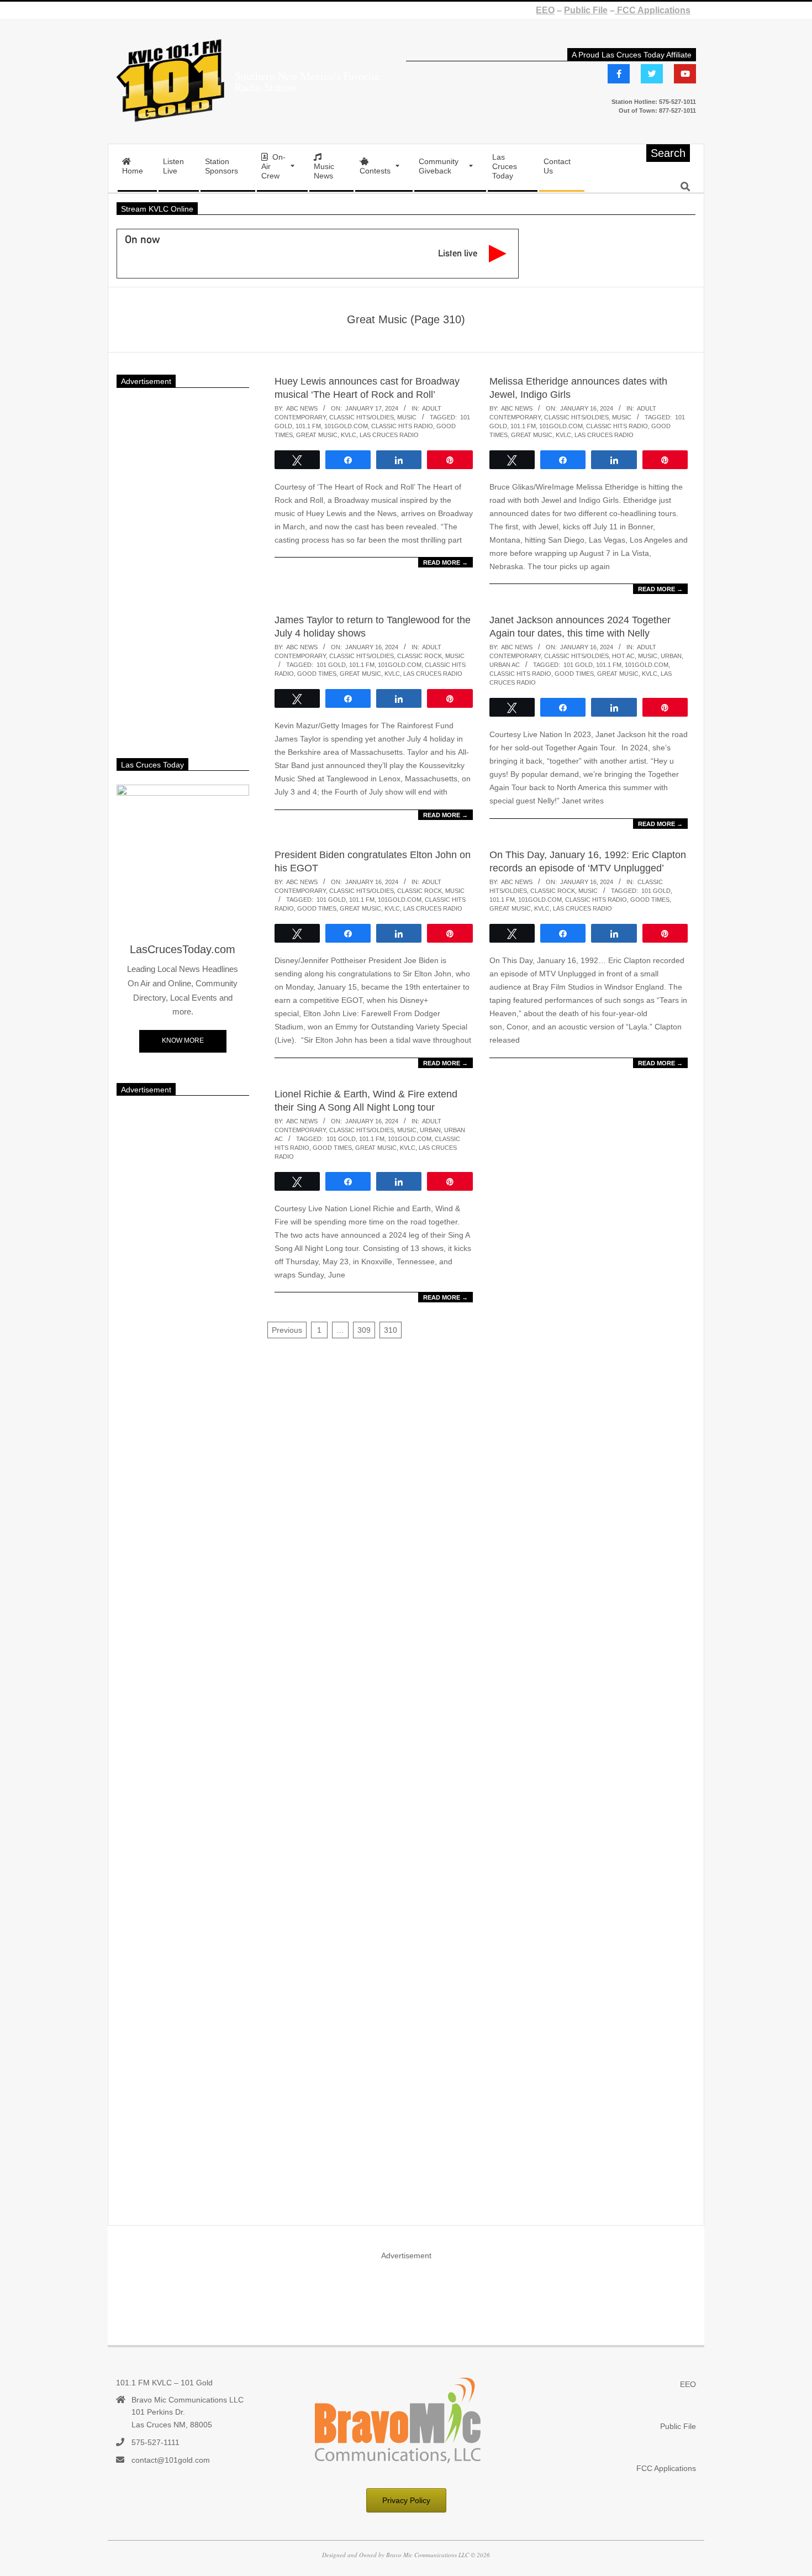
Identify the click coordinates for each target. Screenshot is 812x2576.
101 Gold (331, 665)
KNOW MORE (183, 1040)
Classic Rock (420, 656)
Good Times (317, 674)
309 (364, 1330)
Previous (287, 1330)
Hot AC (623, 656)
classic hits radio (402, 426)
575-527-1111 (155, 2442)
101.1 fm (308, 426)
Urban (671, 656)
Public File (586, 10)
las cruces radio (389, 435)
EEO (545, 10)
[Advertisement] (183, 567)
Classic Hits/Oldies (362, 417)
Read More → (445, 562)
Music (407, 417)
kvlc (349, 435)
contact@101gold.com (171, 2460)
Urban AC (505, 665)
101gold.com (346, 426)
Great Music (317, 435)
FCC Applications (653, 10)
